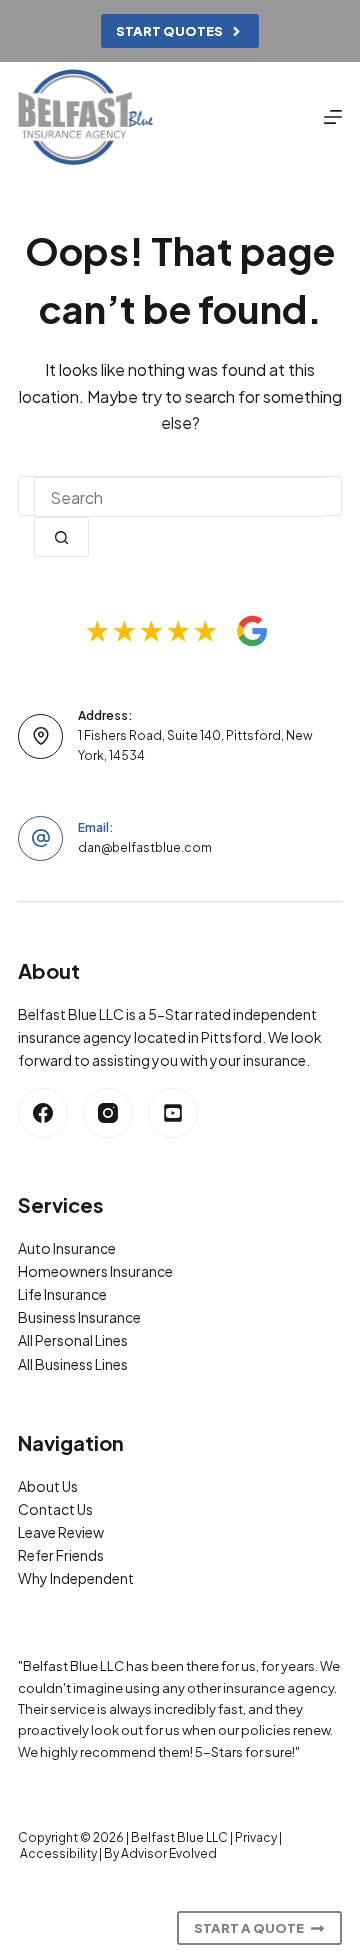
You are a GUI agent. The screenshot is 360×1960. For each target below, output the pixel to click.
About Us (48, 1486)
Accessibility (58, 1853)
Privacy (256, 1837)
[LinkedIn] (173, 1113)
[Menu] (333, 117)
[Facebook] (43, 1113)
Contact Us (55, 1509)
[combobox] (180, 497)
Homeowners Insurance (95, 1271)
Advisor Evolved (169, 1853)
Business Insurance (79, 1317)
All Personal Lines (73, 1340)
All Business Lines (73, 1364)
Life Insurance (62, 1294)
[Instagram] (108, 1113)
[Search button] (61, 537)
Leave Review (61, 1532)
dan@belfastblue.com (145, 847)
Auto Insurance (67, 1248)
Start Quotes (169, 31)
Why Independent (76, 1578)
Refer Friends (61, 1555)
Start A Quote (249, 1928)
